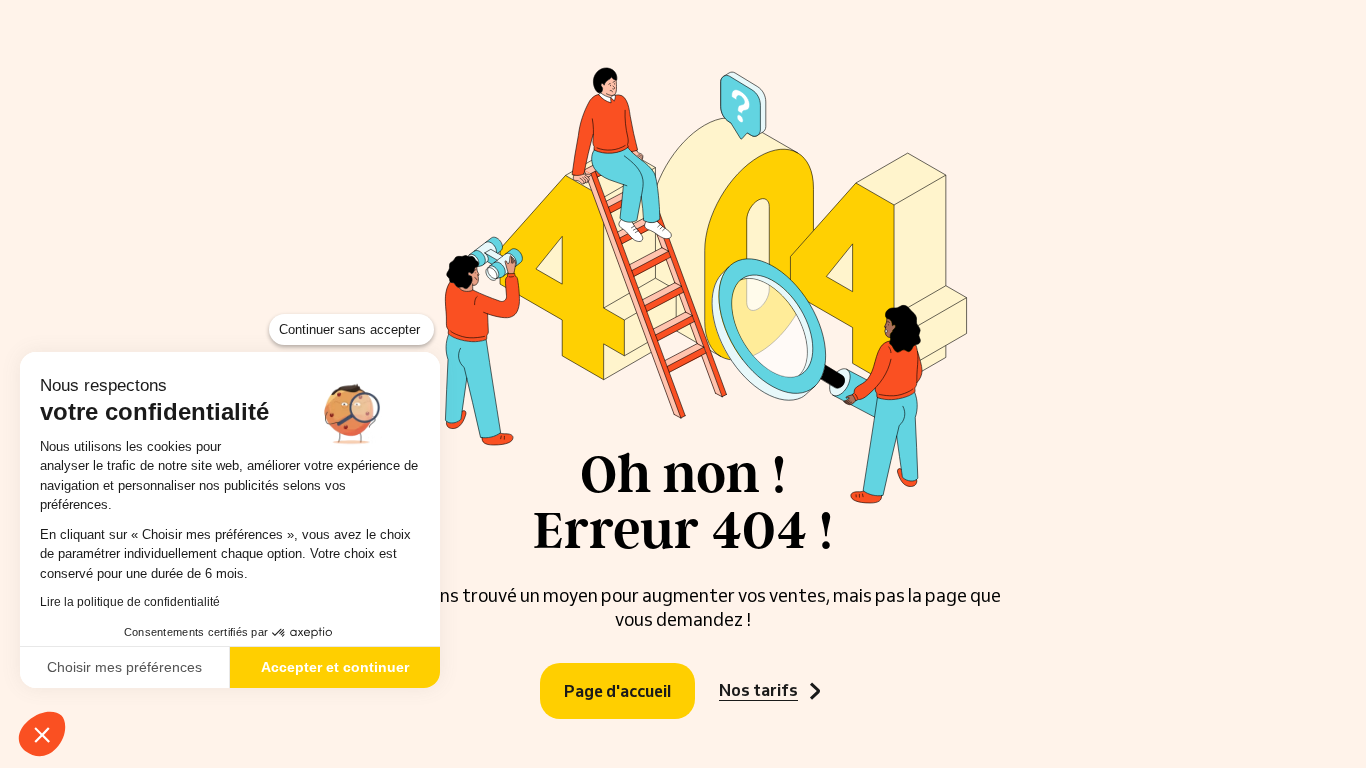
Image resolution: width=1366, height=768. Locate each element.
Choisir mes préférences (124, 667)
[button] (42, 734)
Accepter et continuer (335, 667)
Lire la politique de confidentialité (130, 602)
